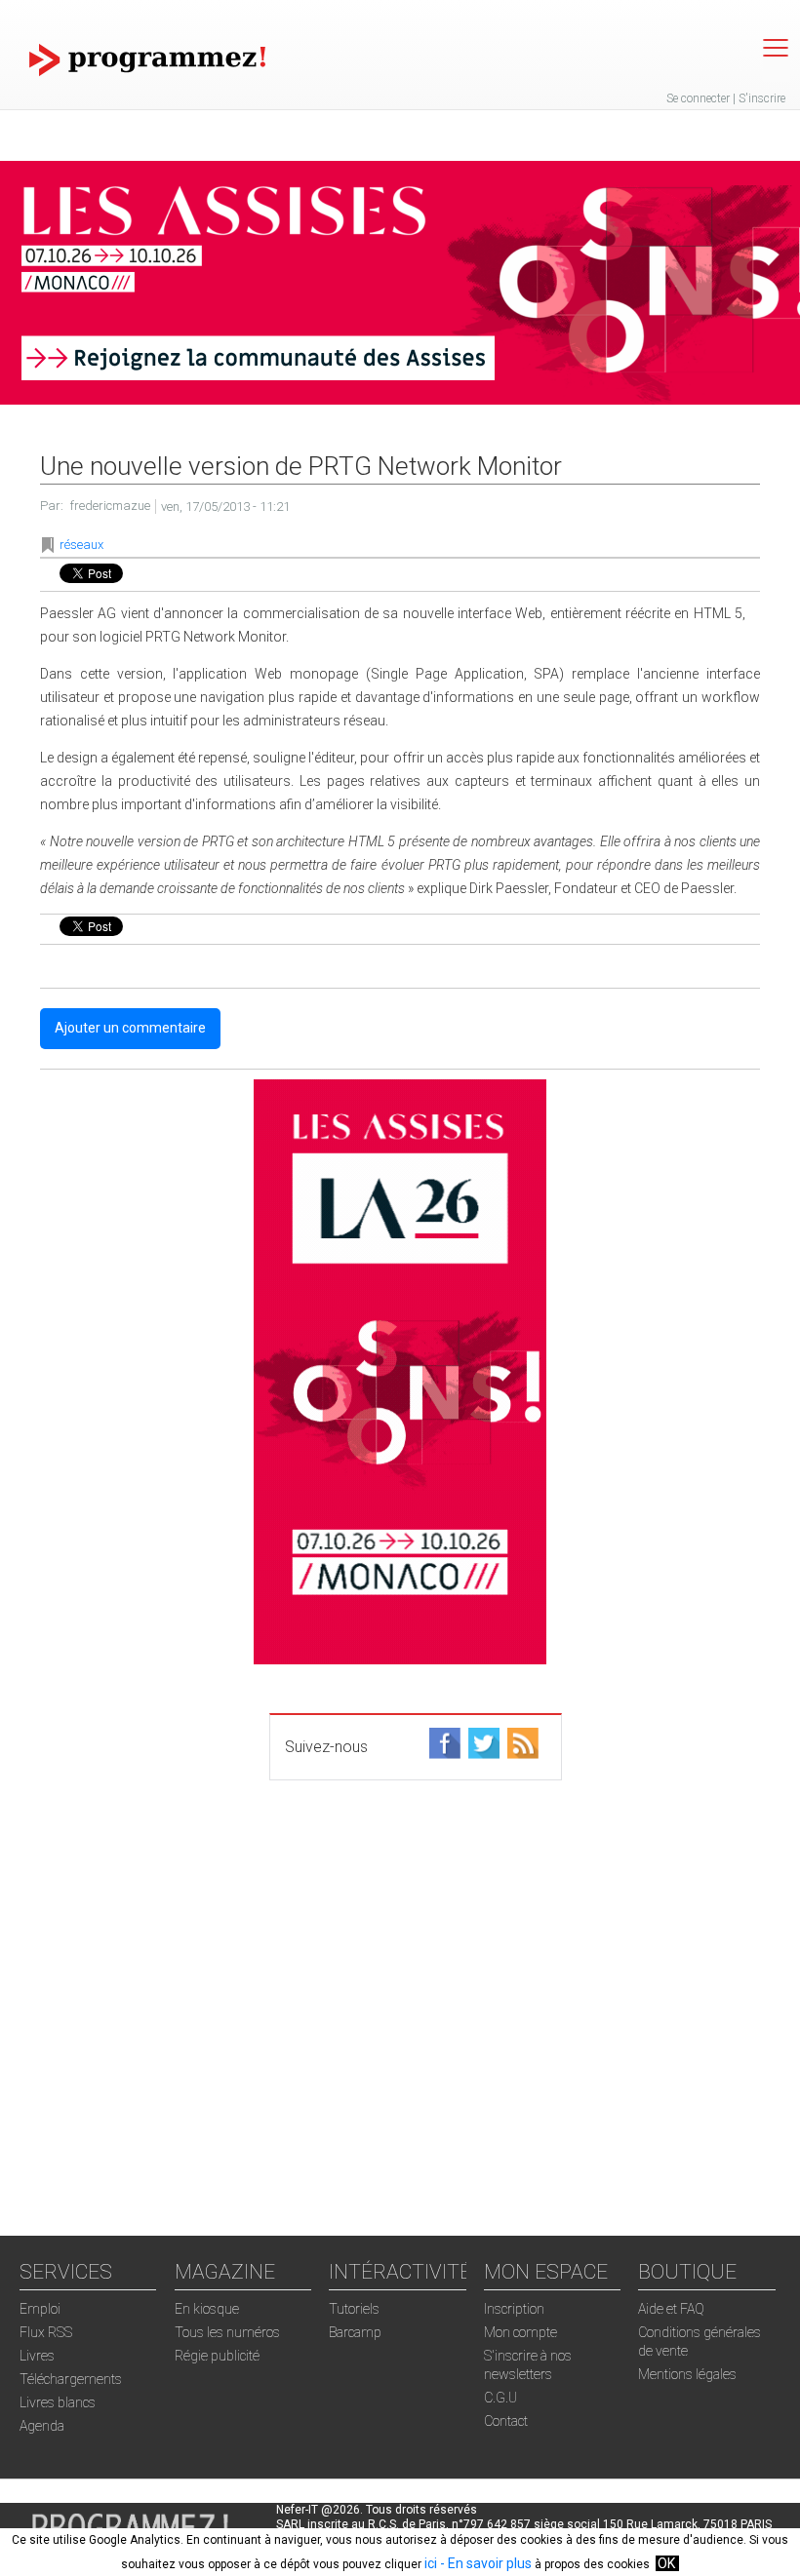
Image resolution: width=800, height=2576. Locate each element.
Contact (506, 2421)
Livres (37, 2356)
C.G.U (500, 2398)
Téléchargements (71, 2379)
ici (431, 2563)
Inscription (514, 2309)
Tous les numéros (227, 2332)
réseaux (81, 545)
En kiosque (207, 2309)
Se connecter (698, 98)
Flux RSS (46, 2332)
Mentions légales (687, 2374)
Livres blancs (58, 2402)
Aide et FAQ (671, 2309)
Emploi (40, 2309)
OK (666, 2563)
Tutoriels (354, 2309)
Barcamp (355, 2332)
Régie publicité (217, 2356)
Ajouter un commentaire (130, 1028)
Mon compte (520, 2332)
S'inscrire (762, 98)
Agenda (42, 2426)
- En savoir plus (484, 2563)
